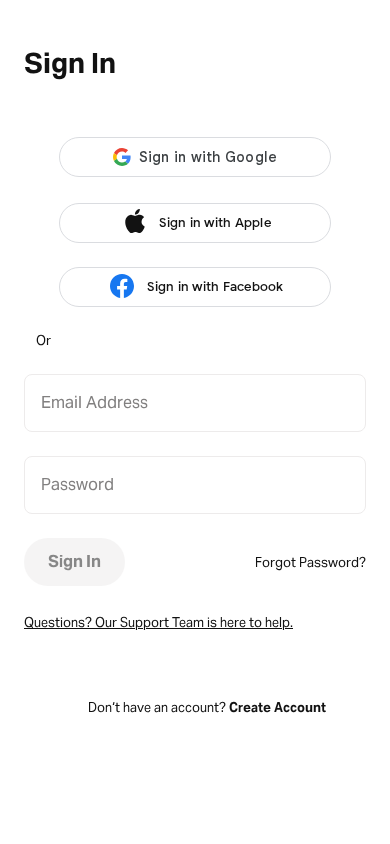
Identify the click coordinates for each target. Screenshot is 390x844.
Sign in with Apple (215, 222)
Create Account (277, 707)
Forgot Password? (310, 562)
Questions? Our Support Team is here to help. (158, 622)
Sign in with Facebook (215, 286)
